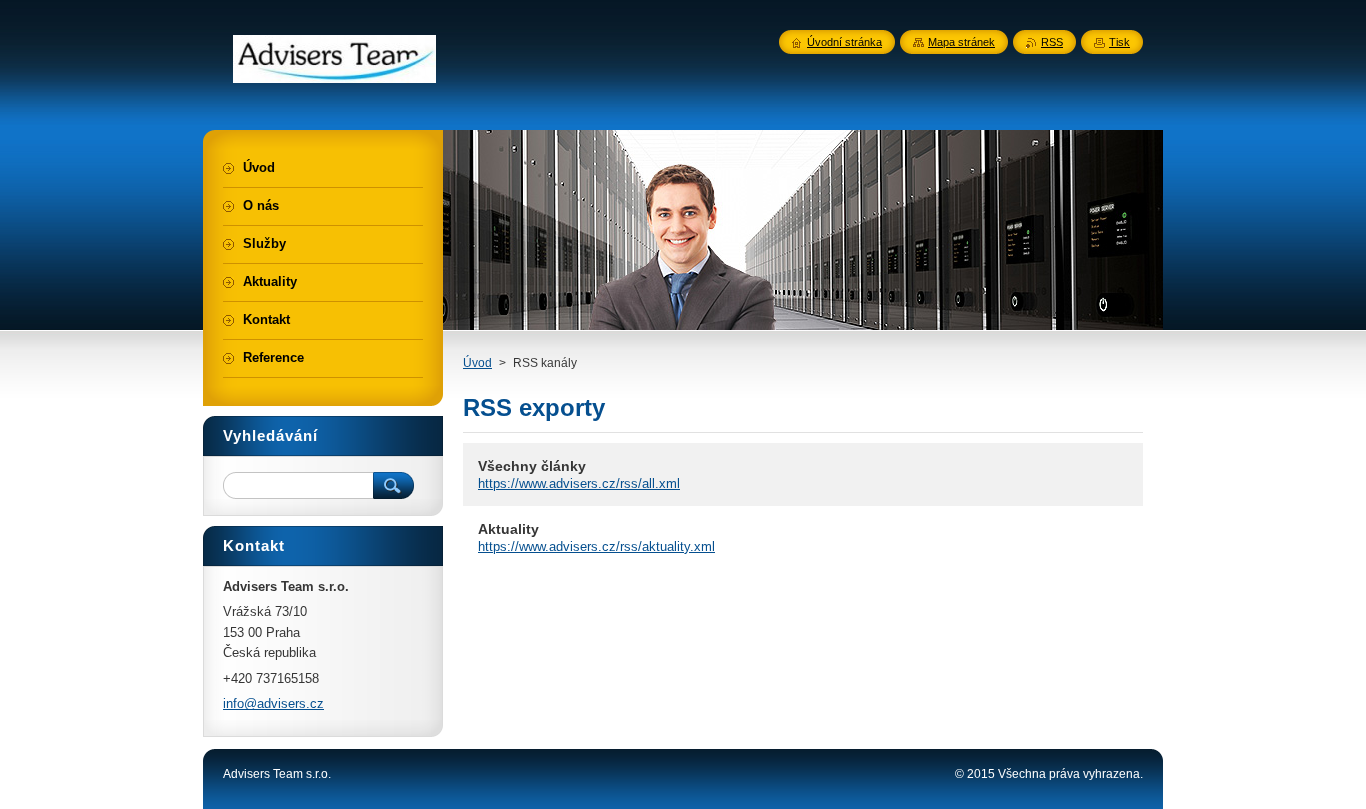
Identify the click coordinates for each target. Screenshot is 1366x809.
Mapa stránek (961, 42)
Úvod (477, 363)
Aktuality (508, 529)
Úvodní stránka (844, 42)
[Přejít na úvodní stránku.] (334, 73)
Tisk (1119, 42)
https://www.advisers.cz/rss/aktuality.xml (596, 546)
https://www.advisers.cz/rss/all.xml (579, 483)
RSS (1052, 42)
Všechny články (532, 466)
